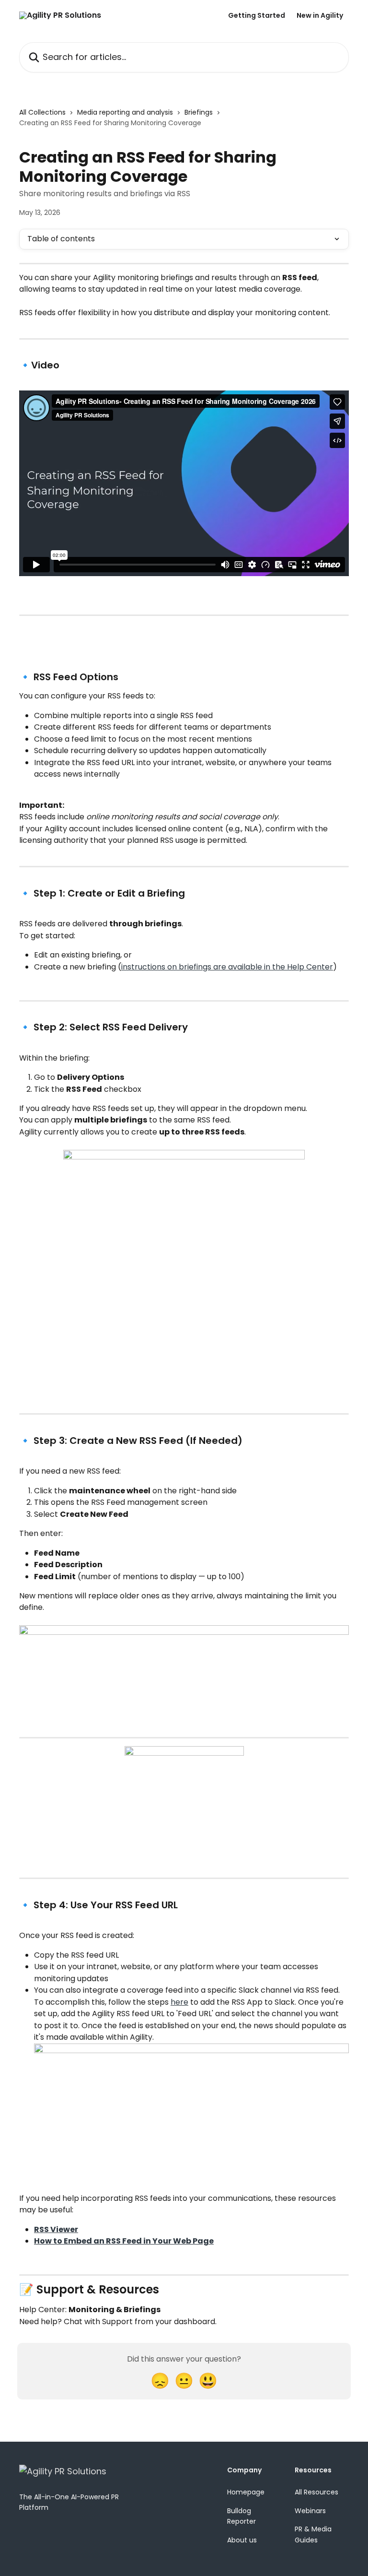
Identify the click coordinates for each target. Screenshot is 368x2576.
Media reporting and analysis (125, 112)
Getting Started (257, 15)
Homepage (246, 2492)
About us (242, 2540)
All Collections (42, 112)
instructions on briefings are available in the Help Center (227, 967)
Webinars (310, 2511)
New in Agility (320, 15)
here (179, 2002)
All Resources (316, 2492)
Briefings (199, 112)
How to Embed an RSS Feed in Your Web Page (124, 2241)
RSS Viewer (56, 2229)
